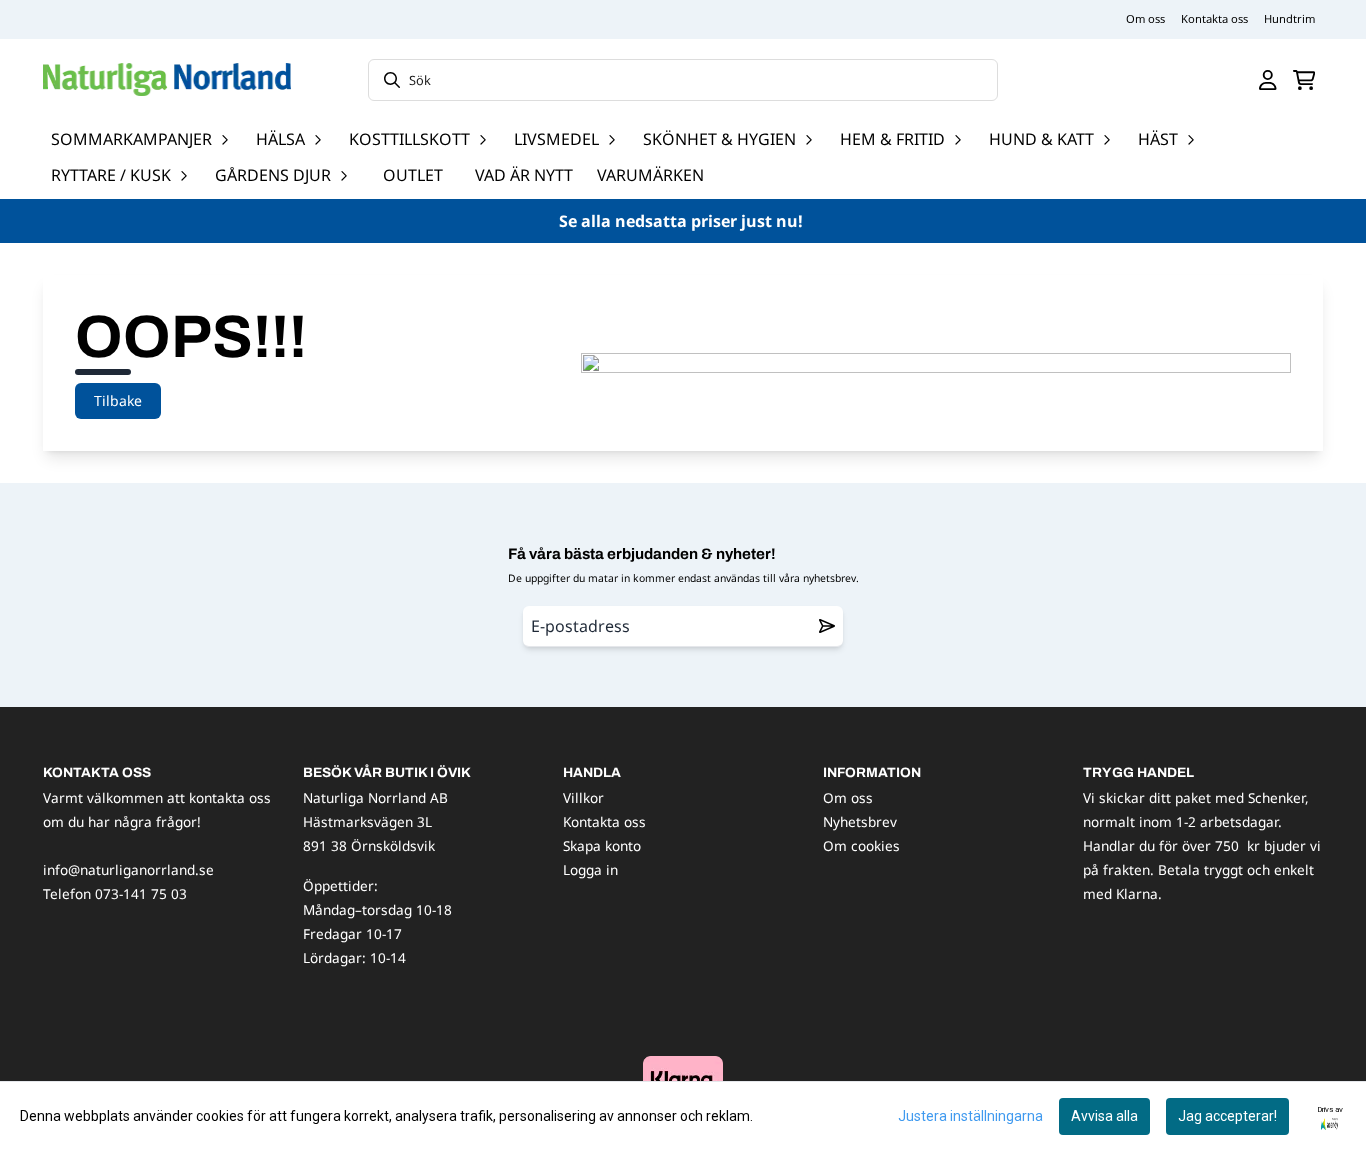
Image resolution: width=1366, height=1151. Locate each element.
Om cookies (861, 845)
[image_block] (683, 1078)
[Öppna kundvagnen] (1304, 80)
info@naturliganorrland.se (128, 869)
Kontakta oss (1214, 18)
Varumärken (650, 175)
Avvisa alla (1104, 1116)
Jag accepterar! (1227, 1116)
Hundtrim (1289, 18)
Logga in (590, 869)
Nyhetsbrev (860, 821)
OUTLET (413, 175)
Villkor (583, 797)
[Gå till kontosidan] (1268, 80)
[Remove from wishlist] (827, 626)
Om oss (1145, 18)
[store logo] (167, 79)
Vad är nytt (524, 175)
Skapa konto (602, 845)
